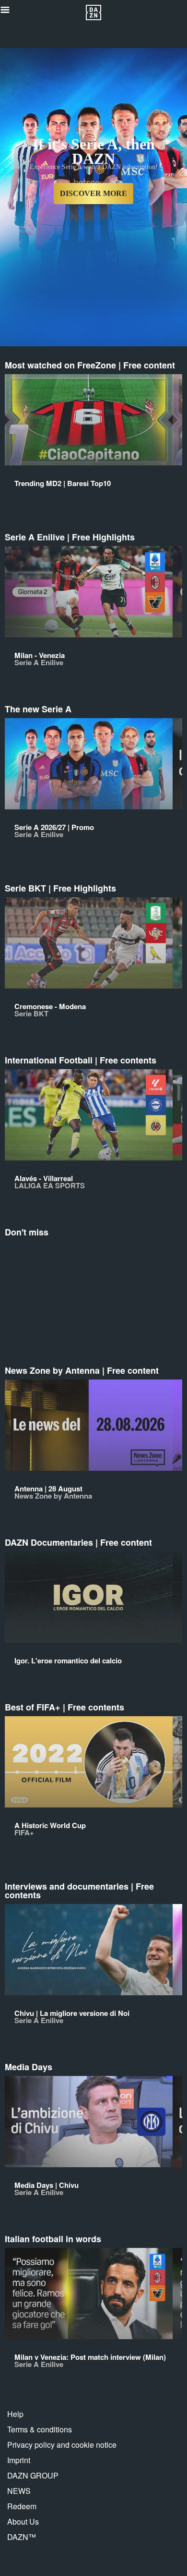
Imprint (19, 2460)
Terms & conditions (40, 2429)
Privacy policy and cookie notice (62, 2445)
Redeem (22, 2506)
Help (15, 2414)
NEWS (19, 2491)
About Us (23, 2521)
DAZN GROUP (33, 2475)
